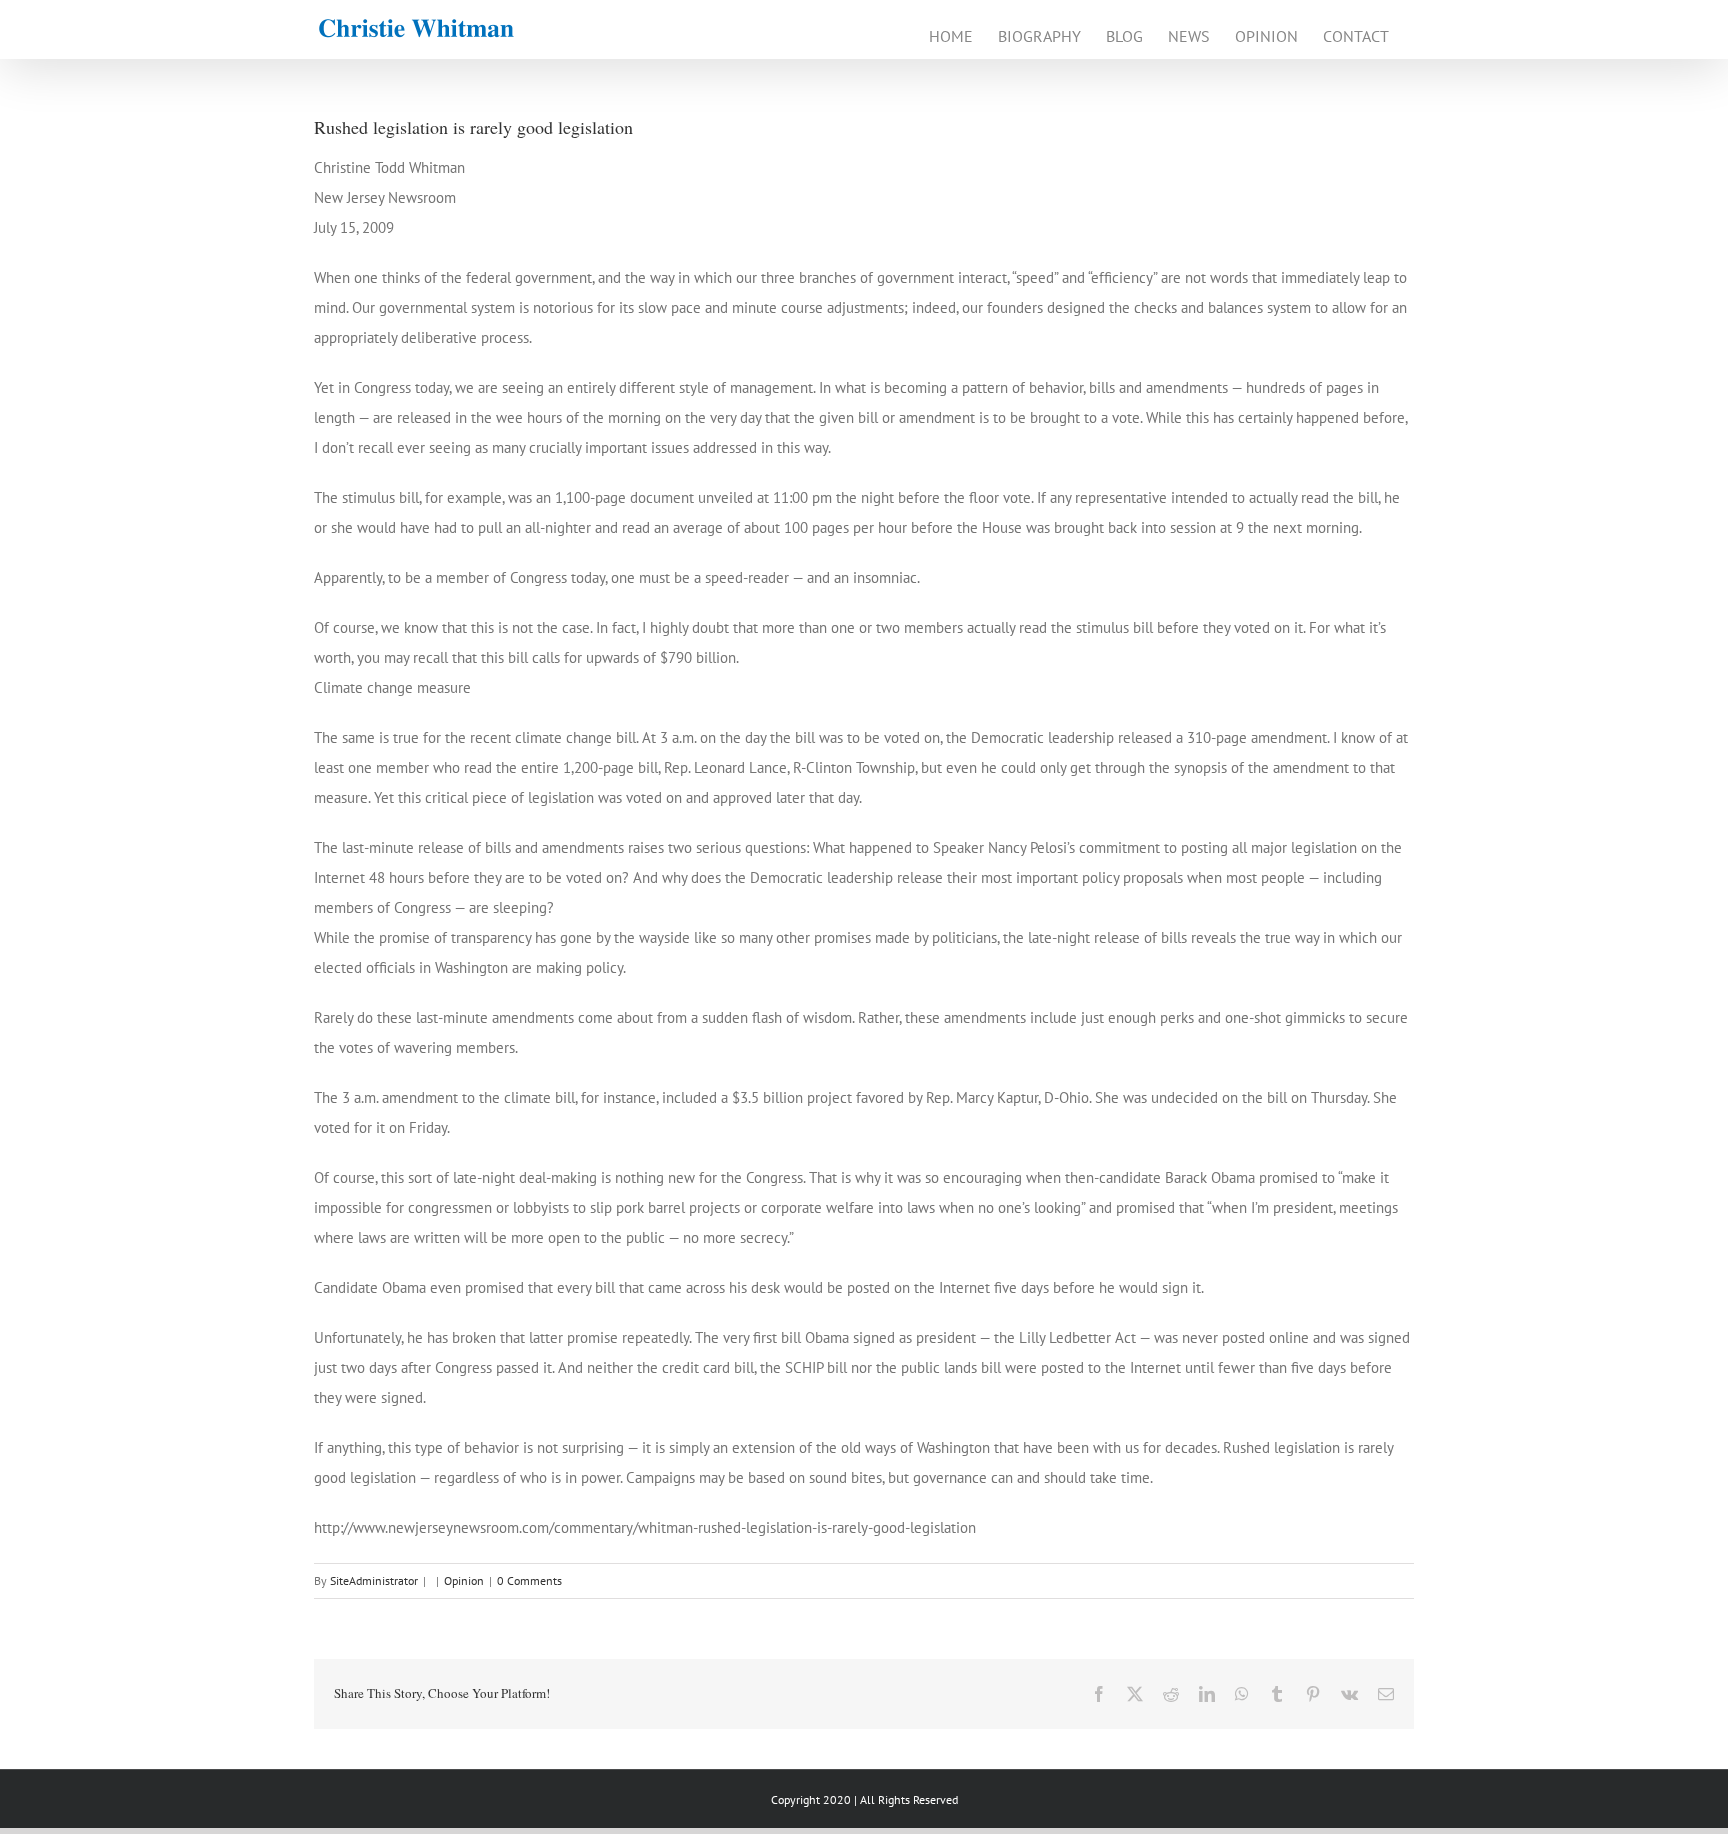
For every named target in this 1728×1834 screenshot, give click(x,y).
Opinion (464, 1580)
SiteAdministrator (374, 1580)
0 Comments (529, 1580)
